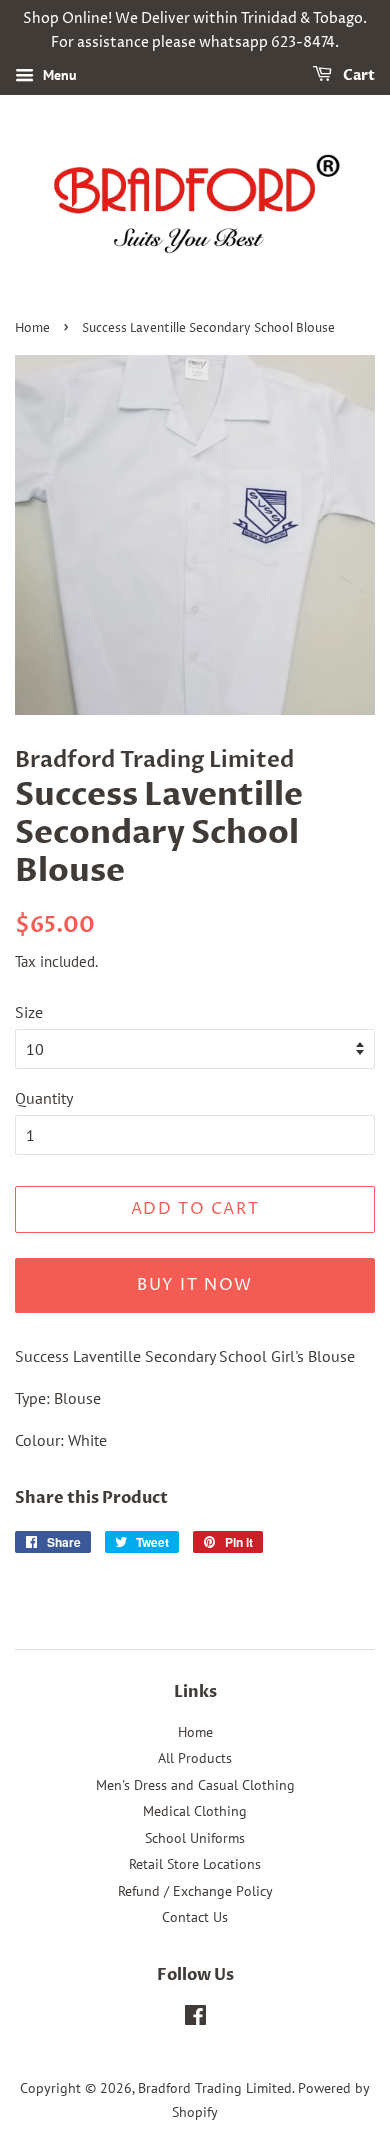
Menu (58, 75)
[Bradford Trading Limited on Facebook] (195, 2019)
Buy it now (195, 1285)
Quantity (44, 1098)
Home (32, 328)
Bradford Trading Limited (215, 2088)
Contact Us (195, 1917)
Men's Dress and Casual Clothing (195, 1785)
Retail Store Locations (195, 1864)
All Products (195, 1758)
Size (29, 1012)
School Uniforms (195, 1838)
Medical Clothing (195, 1811)
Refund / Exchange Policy (195, 1891)
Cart (357, 75)
